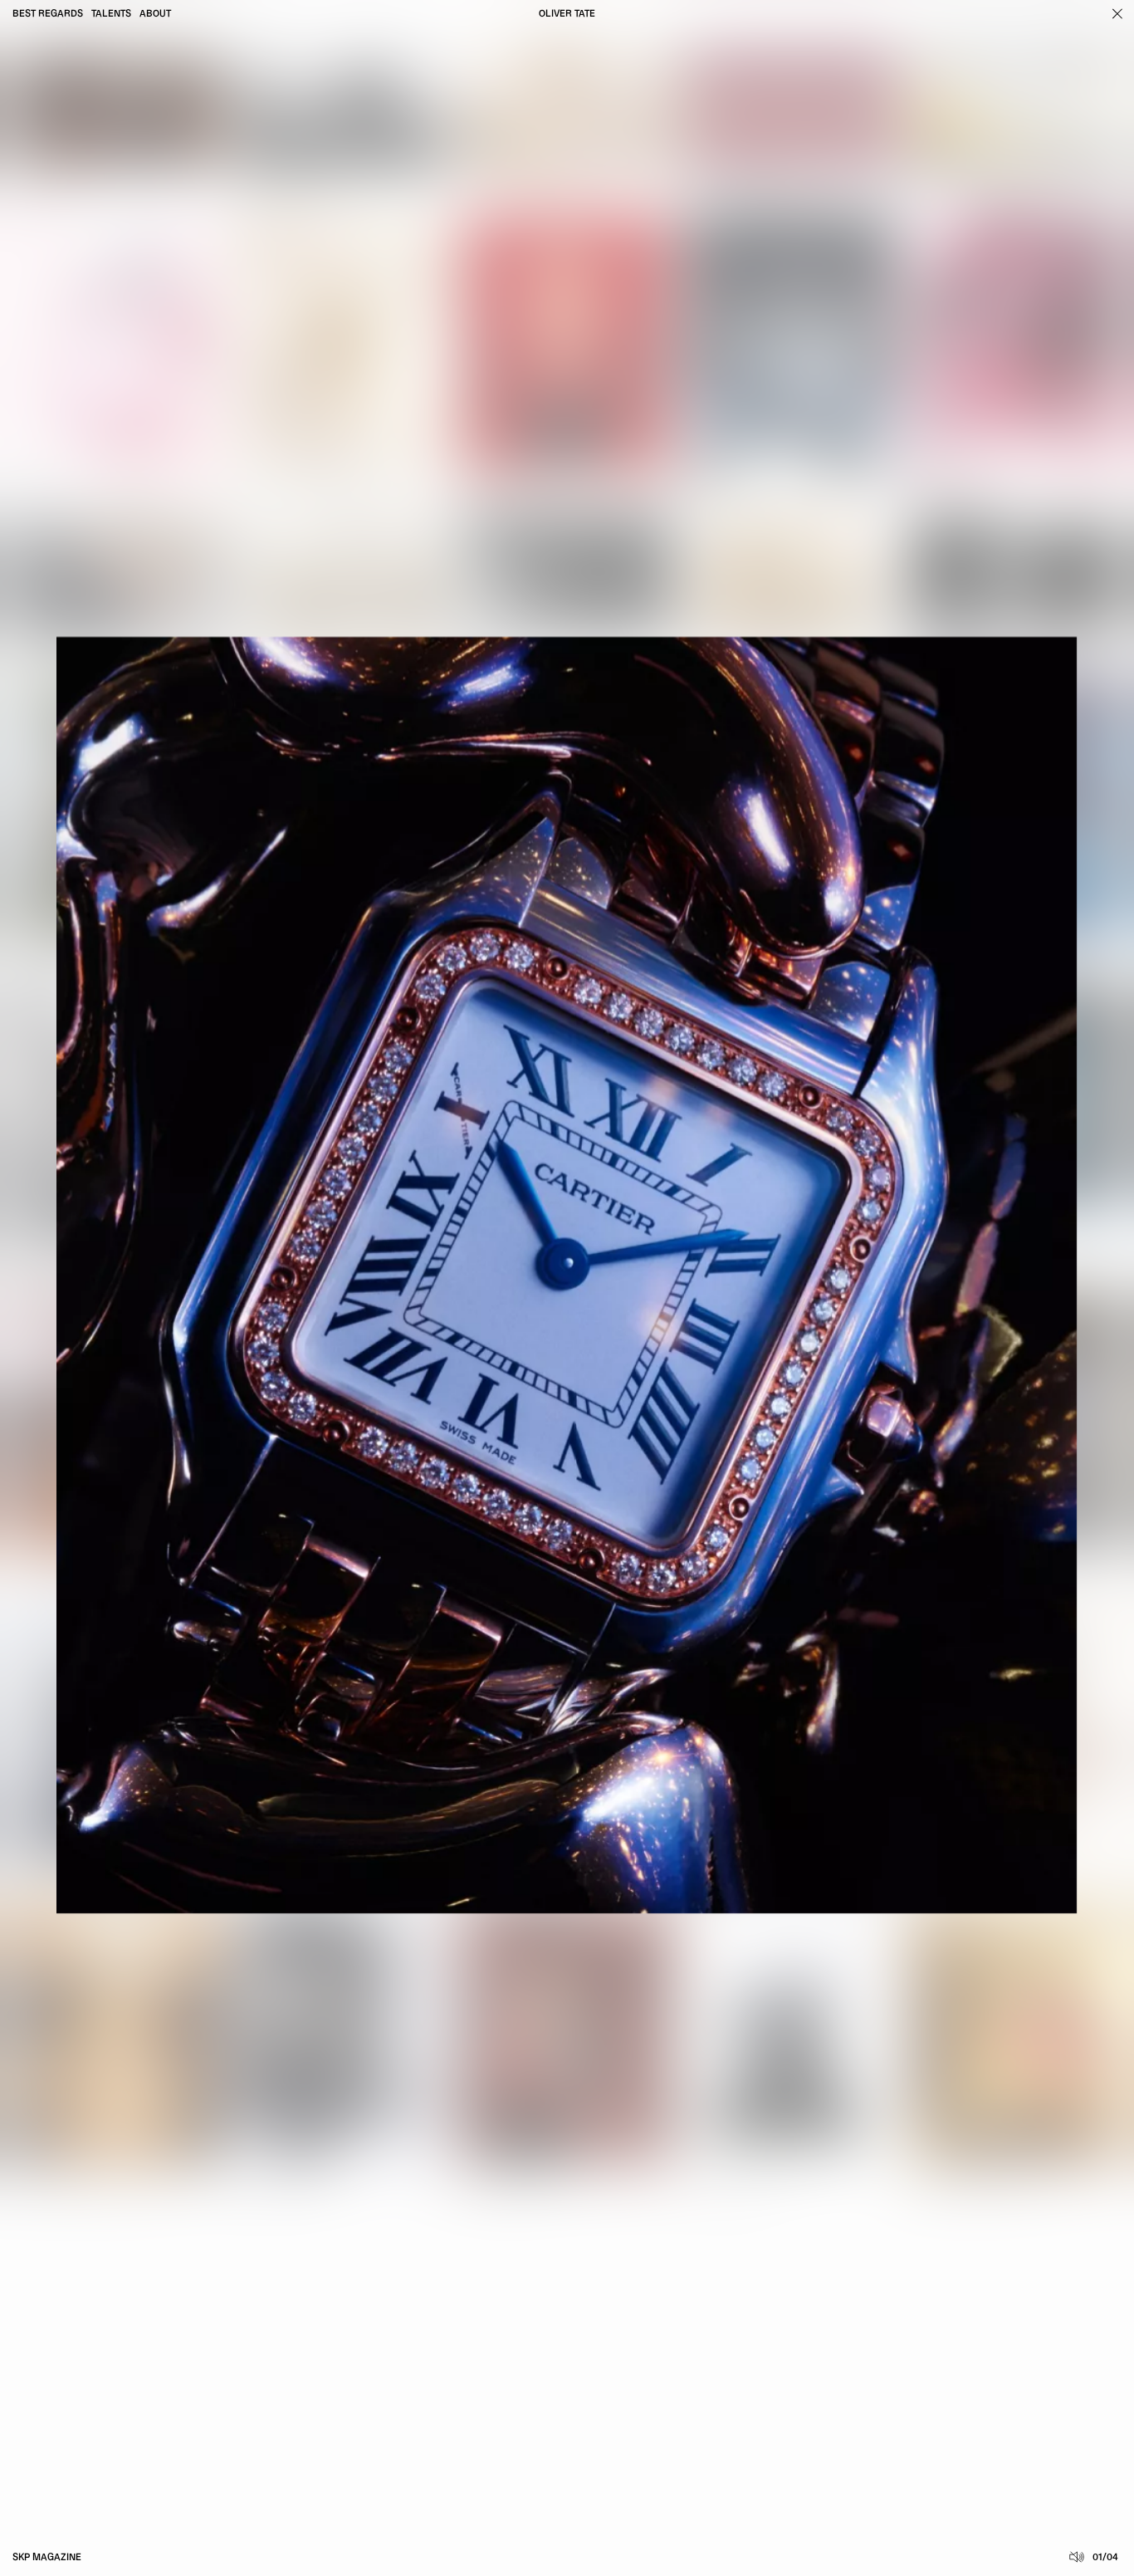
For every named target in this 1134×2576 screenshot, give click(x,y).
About (155, 14)
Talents (111, 14)
